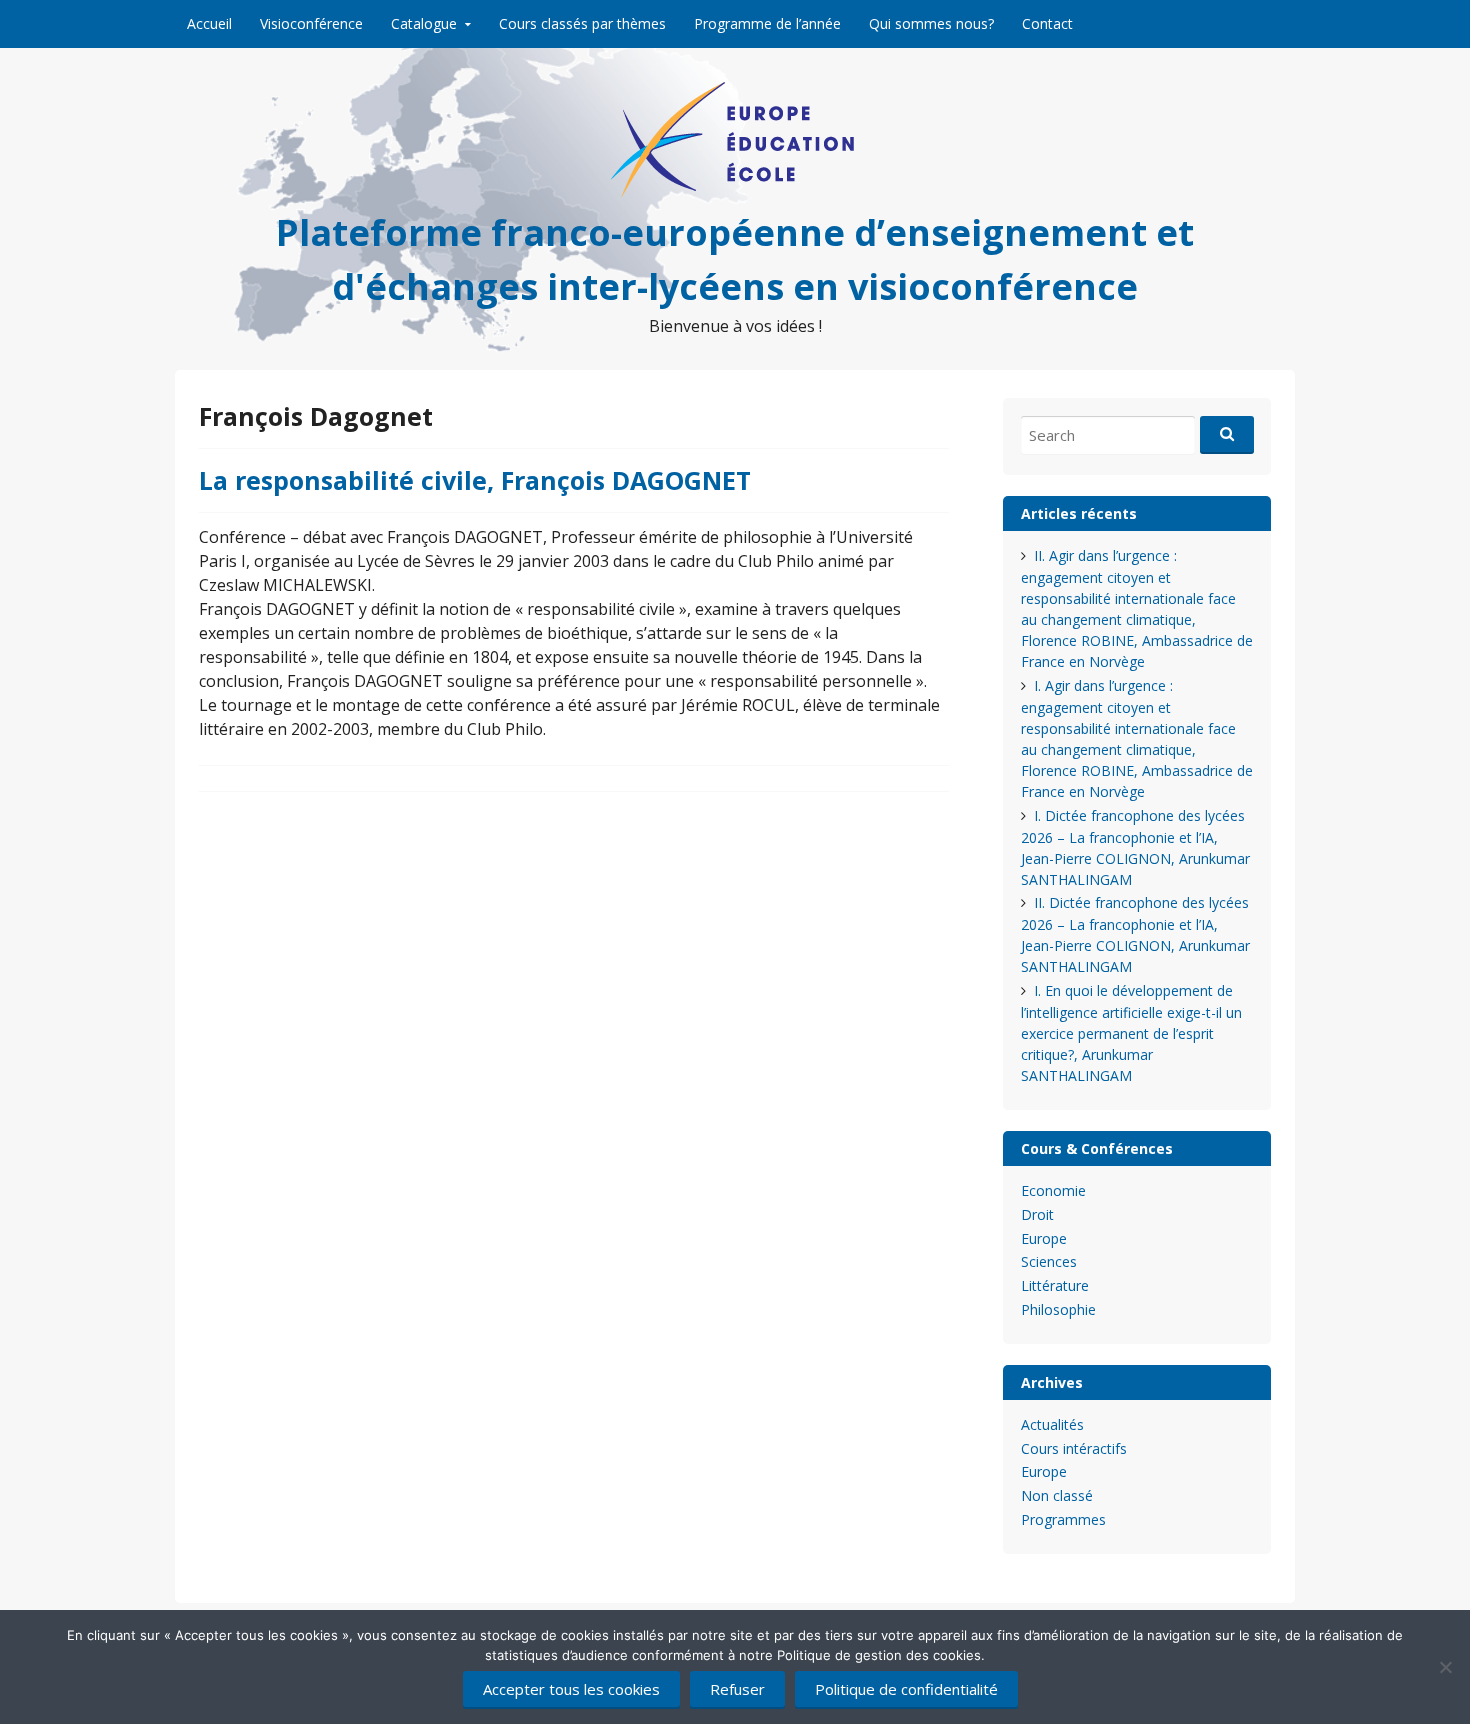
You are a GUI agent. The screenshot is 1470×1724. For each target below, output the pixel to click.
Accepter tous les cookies (571, 1689)
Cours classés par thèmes (582, 23)
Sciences (1049, 1261)
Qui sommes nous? (931, 23)
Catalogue (424, 23)
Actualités (1052, 1424)
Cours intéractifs (1074, 1448)
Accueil (209, 23)
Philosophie (1058, 1309)
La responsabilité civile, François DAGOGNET (475, 480)
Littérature (1055, 1285)
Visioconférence (311, 23)
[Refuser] (1445, 1667)
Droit (1037, 1214)
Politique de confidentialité (906, 1689)
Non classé (1057, 1495)
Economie (1053, 1190)
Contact (1047, 23)
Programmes (1063, 1519)
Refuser (737, 1689)
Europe (1044, 1238)
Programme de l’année (767, 23)
